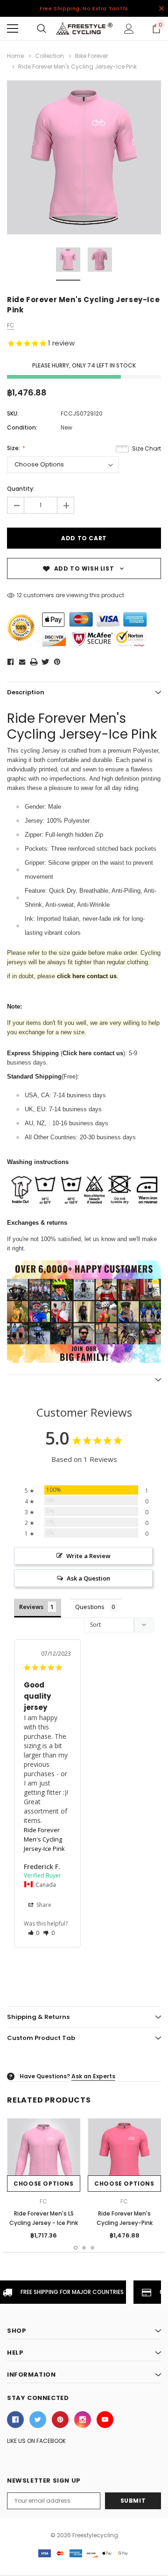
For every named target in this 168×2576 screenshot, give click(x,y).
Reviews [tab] (31, 1607)
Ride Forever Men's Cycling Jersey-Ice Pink (44, 1839)
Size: (14, 448)
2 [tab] (84, 2248)
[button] (34, 1933)
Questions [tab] (90, 1607)
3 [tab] (92, 2248)
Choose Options (43, 2184)
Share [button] (43, 1905)
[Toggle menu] (13, 28)
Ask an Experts (93, 2076)
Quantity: (21, 489)
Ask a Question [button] (88, 1578)
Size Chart (147, 448)
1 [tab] (76, 2248)
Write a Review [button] (88, 1556)
